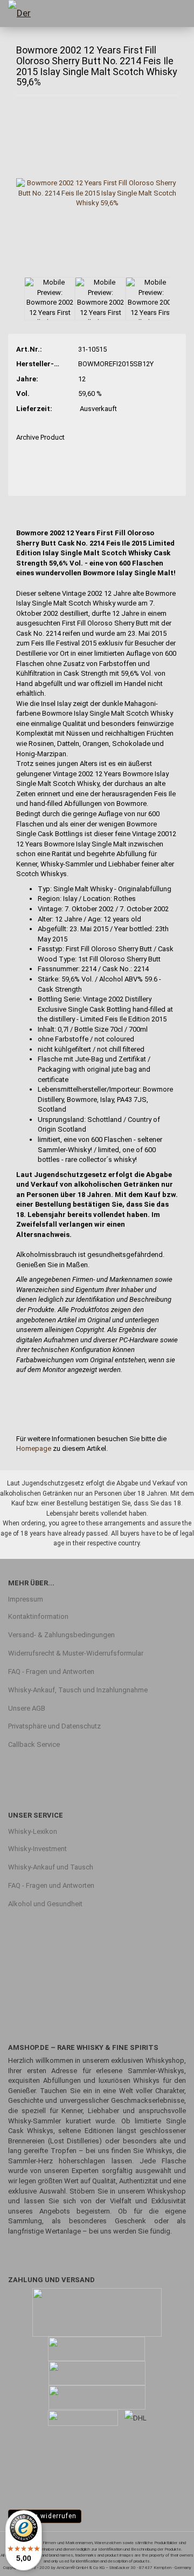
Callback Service (34, 1744)
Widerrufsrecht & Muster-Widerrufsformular (76, 1653)
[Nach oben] (164, 2560)
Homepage (34, 1448)
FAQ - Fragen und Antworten (51, 1672)
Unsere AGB (27, 1708)
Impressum (26, 1599)
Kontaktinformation (38, 1616)
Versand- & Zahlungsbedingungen (61, 1635)
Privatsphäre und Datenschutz (54, 1726)
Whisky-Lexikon (33, 1831)
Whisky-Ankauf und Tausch (51, 1867)
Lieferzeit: (34, 409)
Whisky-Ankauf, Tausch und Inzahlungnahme (78, 1690)
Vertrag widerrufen (45, 2516)
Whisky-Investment (37, 1849)
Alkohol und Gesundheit (45, 1904)
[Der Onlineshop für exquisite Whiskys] (27, 14)
